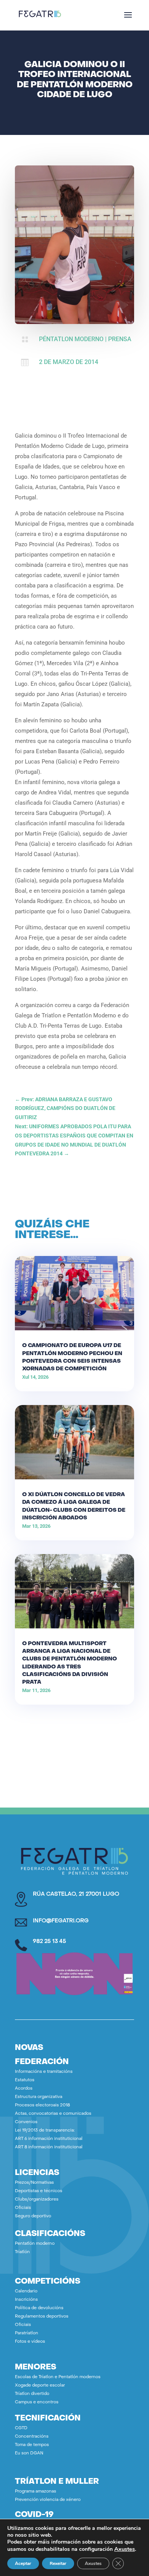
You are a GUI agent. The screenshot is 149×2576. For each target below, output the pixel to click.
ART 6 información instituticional (49, 2139)
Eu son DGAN (29, 2453)
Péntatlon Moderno (71, 339)
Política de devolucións (39, 2308)
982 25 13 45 (49, 1942)
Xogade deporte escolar (40, 2386)
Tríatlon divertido (32, 2394)
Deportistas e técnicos (39, 2191)
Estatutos (25, 2080)
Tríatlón (22, 2252)
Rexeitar (58, 2563)
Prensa (120, 339)
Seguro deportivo (33, 2216)
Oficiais (23, 2208)
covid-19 (34, 2515)
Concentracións (32, 2437)
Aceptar (23, 2563)
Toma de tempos (32, 2445)
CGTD (21, 2428)
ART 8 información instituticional (49, 2147)
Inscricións (26, 2300)
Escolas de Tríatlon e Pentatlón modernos (58, 2377)
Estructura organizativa (39, 2097)
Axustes (125, 2549)
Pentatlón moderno (35, 2244)
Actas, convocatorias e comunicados (53, 2114)
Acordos (24, 2089)
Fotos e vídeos (30, 2342)
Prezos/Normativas (34, 2183)
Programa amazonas (36, 2492)
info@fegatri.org (61, 1921)
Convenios (26, 2122)
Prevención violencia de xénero (48, 2500)
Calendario (26, 2291)
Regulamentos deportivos (42, 2317)
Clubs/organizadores (37, 2200)
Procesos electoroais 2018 (42, 2105)
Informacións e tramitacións (44, 2072)
